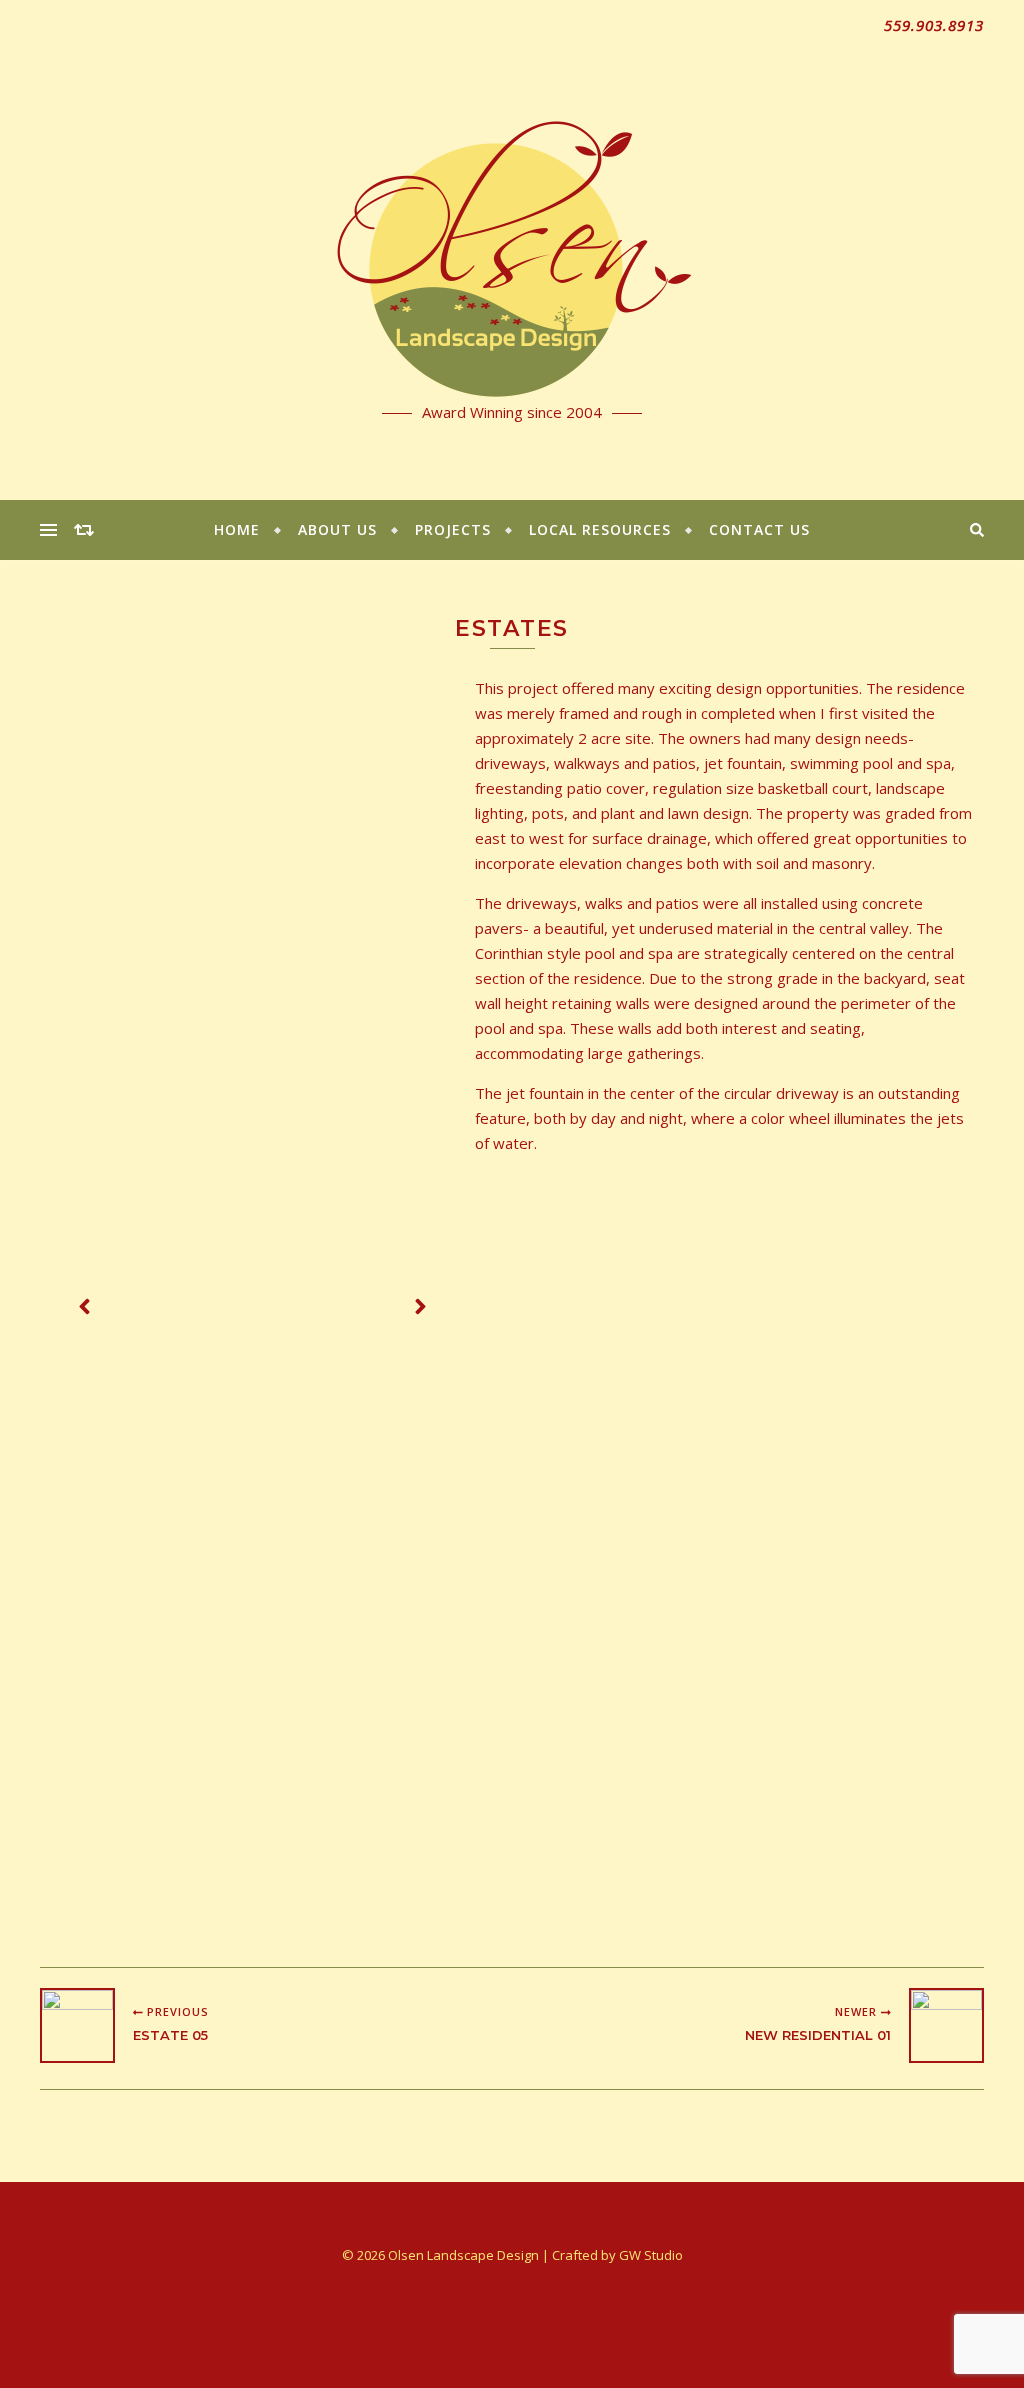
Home (237, 529)
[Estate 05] (77, 2025)
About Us (337, 529)
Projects (453, 529)
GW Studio (651, 2255)
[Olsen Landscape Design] (512, 250)
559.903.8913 (934, 25)
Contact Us (759, 529)
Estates (512, 628)
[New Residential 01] (946, 2025)
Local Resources (600, 529)
